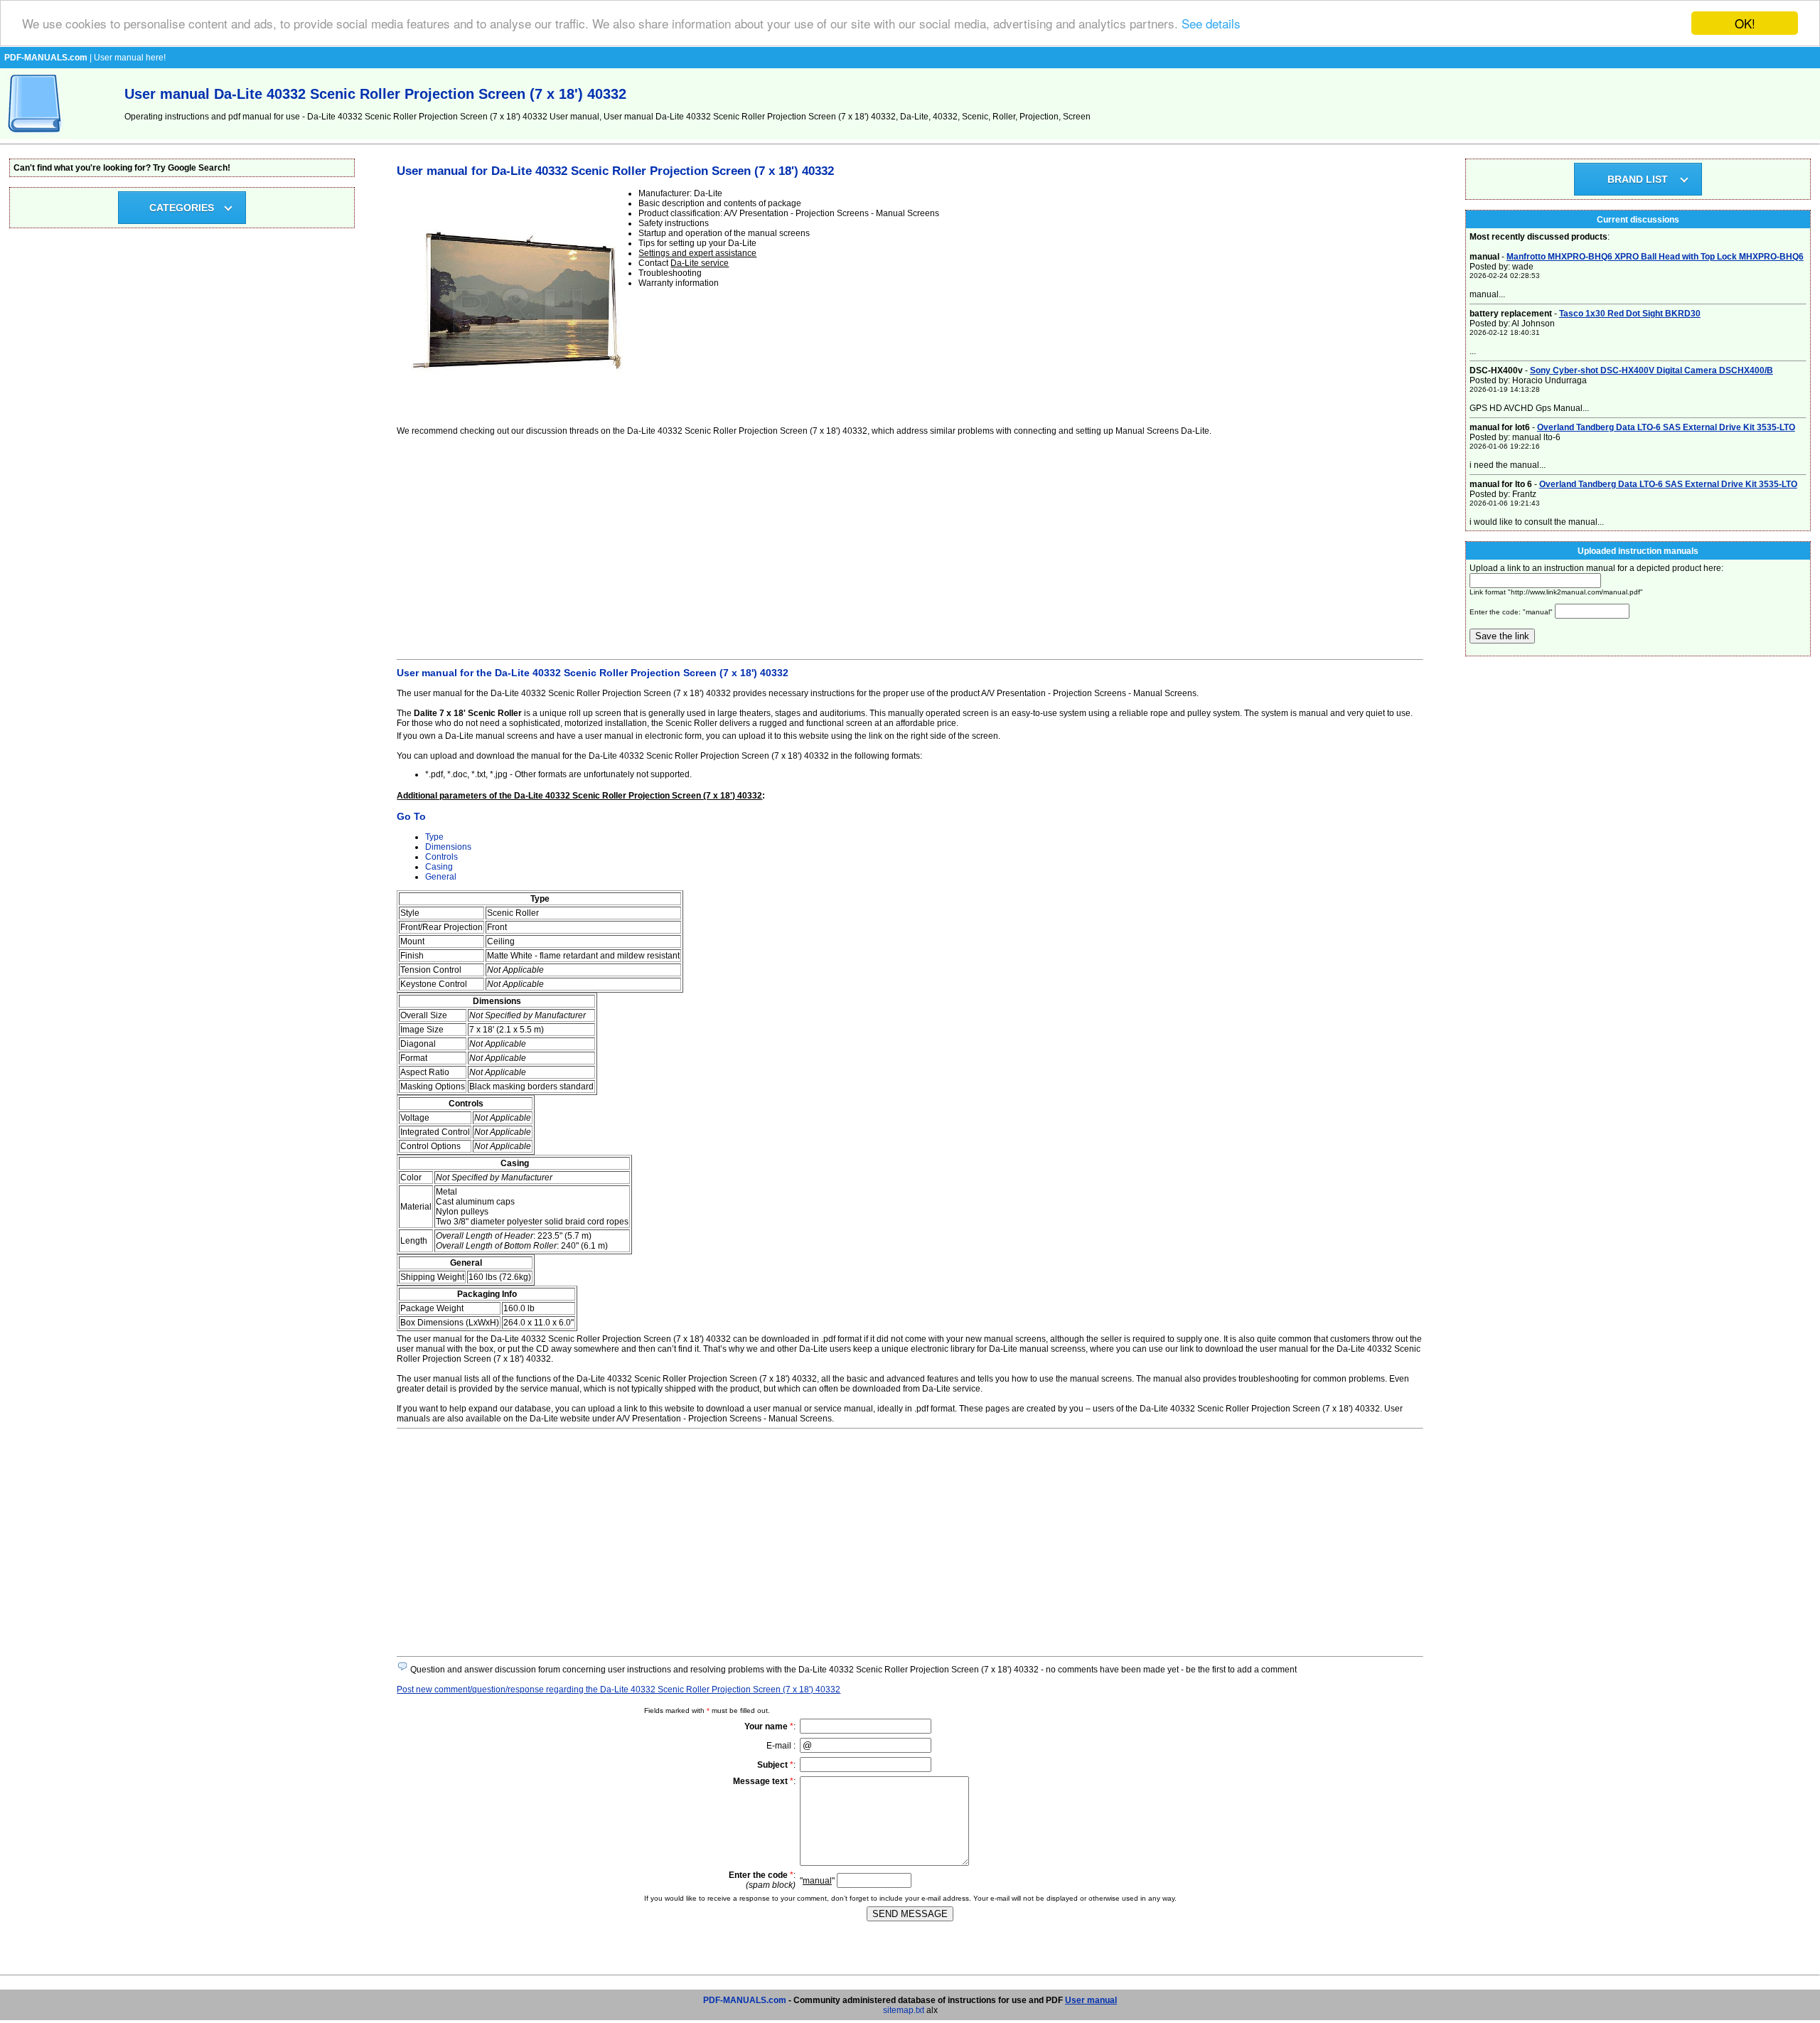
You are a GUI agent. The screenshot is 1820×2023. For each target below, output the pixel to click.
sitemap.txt (904, 2010)
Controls (441, 857)
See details (1211, 24)
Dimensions (448, 847)
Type (434, 837)
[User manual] (36, 137)
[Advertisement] (823, 545)
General (441, 877)
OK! (1745, 23)
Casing (439, 867)
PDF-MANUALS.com (745, 2000)
